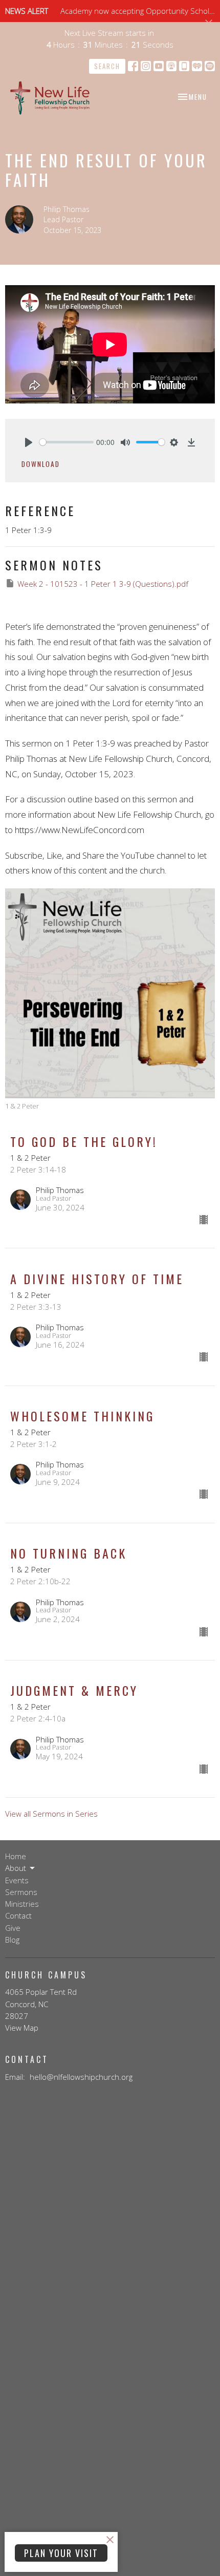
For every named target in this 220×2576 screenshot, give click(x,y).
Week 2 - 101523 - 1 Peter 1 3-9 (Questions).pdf (103, 584)
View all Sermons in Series (51, 1814)
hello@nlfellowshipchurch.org (81, 2077)
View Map (22, 2028)
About (16, 1868)
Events (17, 1880)
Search (107, 66)
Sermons (21, 1892)
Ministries (22, 1904)
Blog (12, 1940)
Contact (18, 1915)
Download (41, 464)
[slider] (67, 442)
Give (13, 1928)
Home (16, 1856)
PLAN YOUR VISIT (61, 2553)
